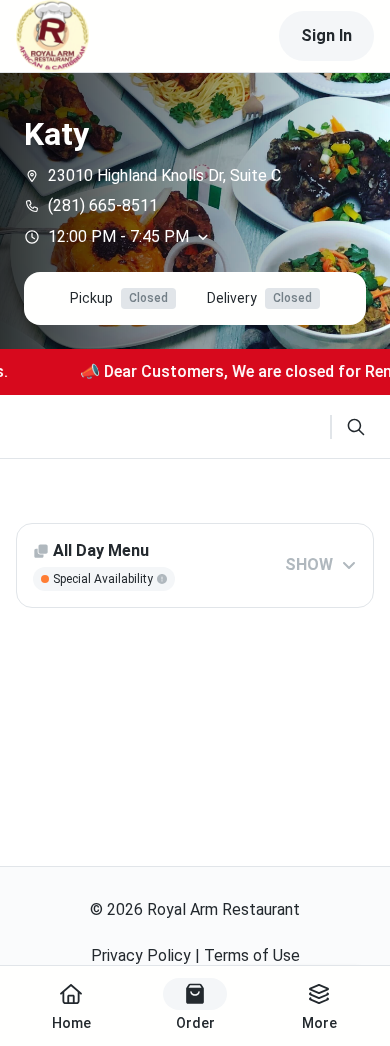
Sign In (326, 35)
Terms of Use (252, 955)
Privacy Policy (141, 955)
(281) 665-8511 (103, 205)
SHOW (309, 564)
